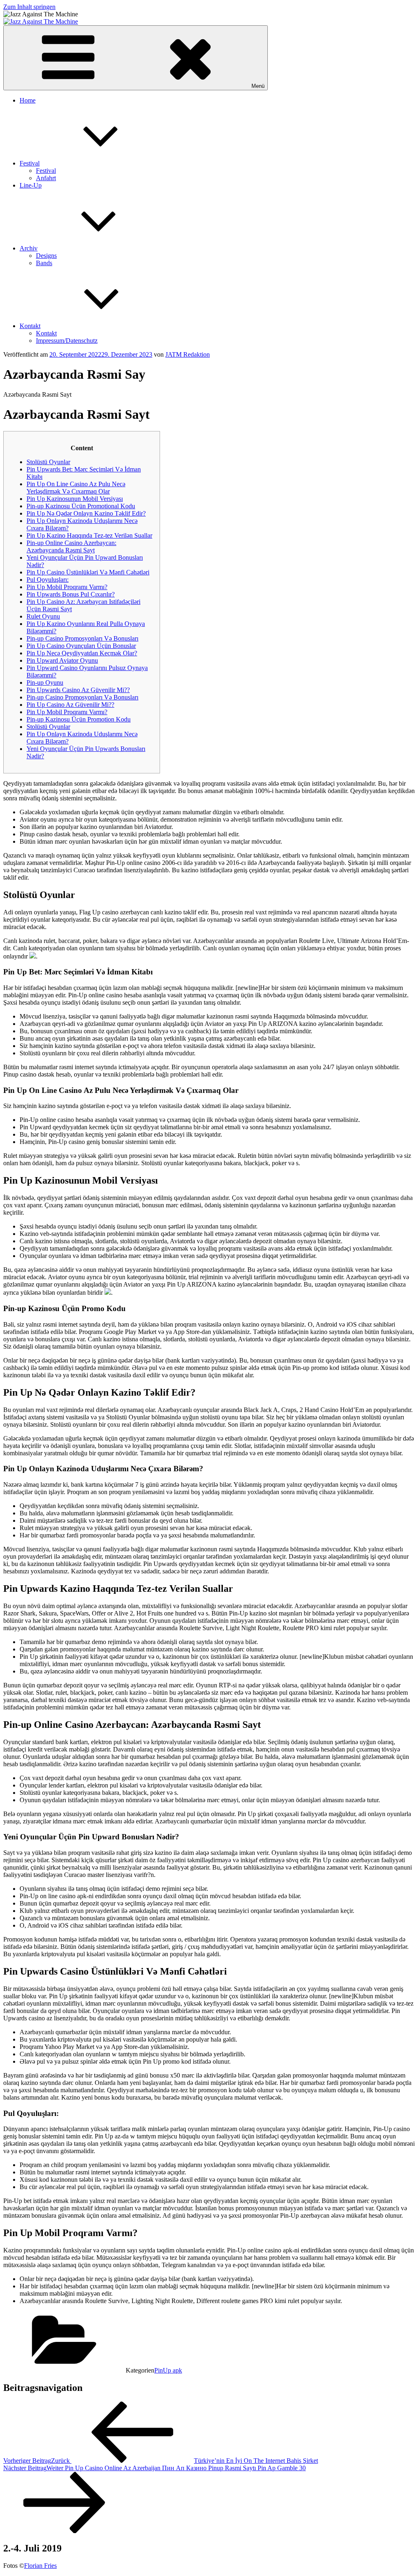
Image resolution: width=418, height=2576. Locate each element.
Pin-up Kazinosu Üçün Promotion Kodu (79, 719)
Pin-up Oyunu (45, 683)
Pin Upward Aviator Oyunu (62, 660)
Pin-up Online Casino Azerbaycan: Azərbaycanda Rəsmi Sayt (71, 546)
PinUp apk (168, 2370)
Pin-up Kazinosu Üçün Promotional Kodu (81, 506)
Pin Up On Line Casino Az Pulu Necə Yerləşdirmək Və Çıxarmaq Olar (76, 488)
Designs (46, 256)
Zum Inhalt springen (29, 7)
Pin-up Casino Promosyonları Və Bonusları (82, 638)
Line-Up (31, 185)
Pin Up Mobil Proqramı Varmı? (67, 587)
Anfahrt (46, 178)
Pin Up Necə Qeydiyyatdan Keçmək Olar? (82, 653)
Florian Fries (40, 2566)
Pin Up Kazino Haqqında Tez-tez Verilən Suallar (89, 535)
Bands (44, 263)
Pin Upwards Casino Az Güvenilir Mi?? (78, 690)
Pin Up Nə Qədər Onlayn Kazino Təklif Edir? (86, 513)
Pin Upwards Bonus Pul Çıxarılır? (71, 594)
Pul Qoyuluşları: (48, 580)
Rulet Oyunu (43, 616)
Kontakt (30, 326)
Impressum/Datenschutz (67, 341)
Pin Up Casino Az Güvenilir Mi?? (70, 705)
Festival (30, 163)
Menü (258, 86)
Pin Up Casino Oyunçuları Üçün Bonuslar (81, 646)
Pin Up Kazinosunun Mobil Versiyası (75, 499)
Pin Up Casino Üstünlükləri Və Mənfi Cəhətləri (88, 572)
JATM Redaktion (188, 354)
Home (28, 100)
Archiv (29, 248)
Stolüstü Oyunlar (48, 462)
